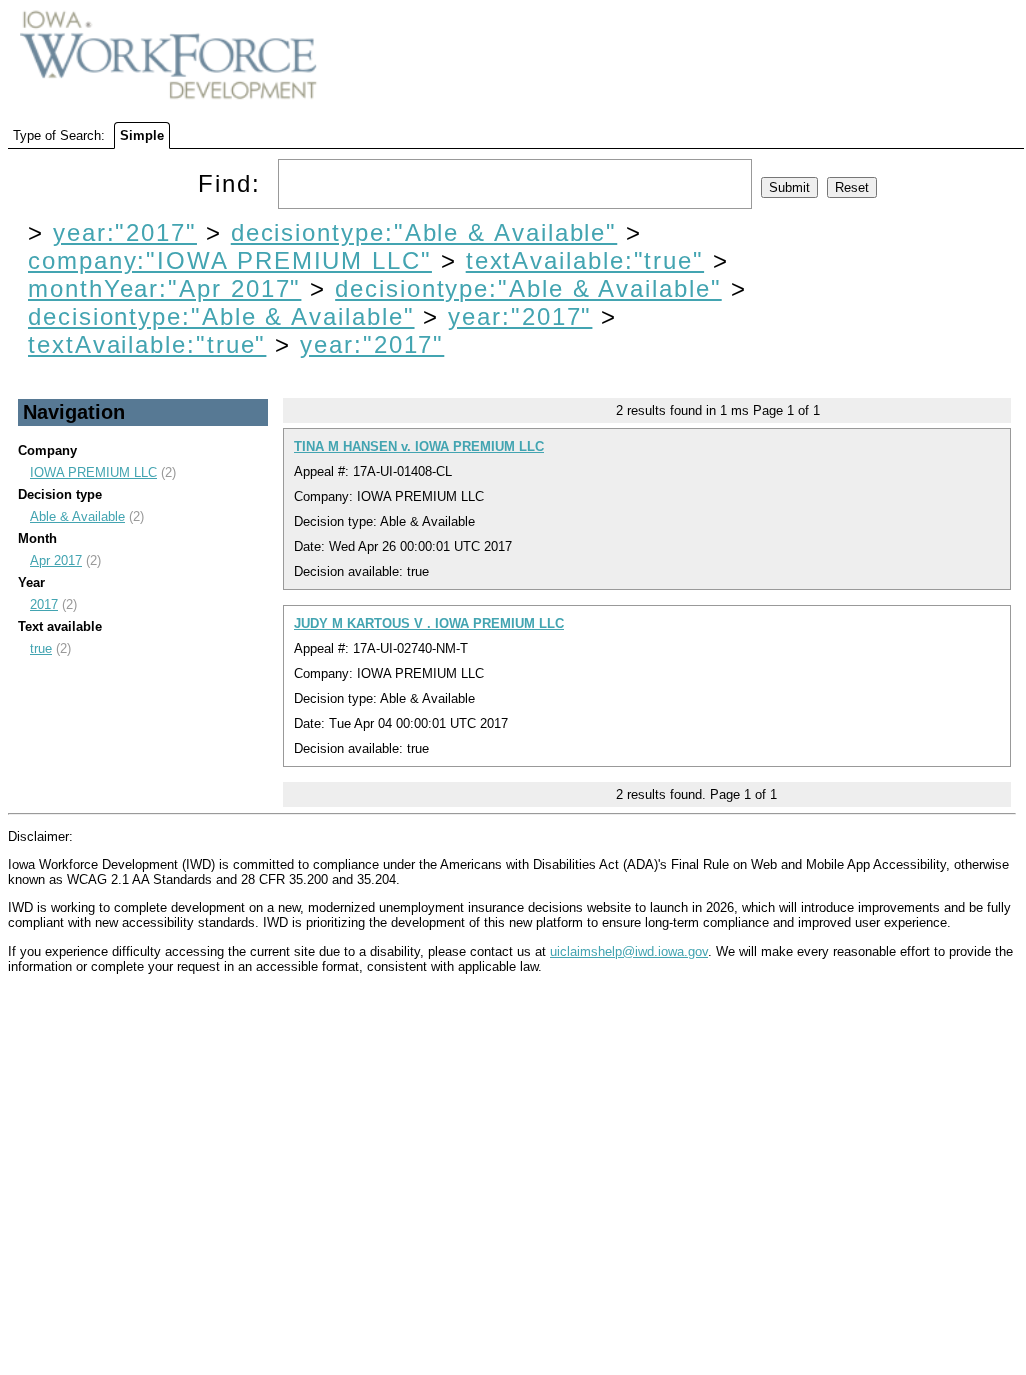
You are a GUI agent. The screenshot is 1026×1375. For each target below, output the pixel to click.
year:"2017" (125, 232)
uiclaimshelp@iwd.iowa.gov (629, 951)
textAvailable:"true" (585, 260)
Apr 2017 (56, 560)
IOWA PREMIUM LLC (93, 472)
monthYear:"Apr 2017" (164, 288)
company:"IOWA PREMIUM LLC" (230, 260)
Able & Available (77, 516)
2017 (44, 604)
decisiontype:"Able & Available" (424, 232)
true (41, 648)
